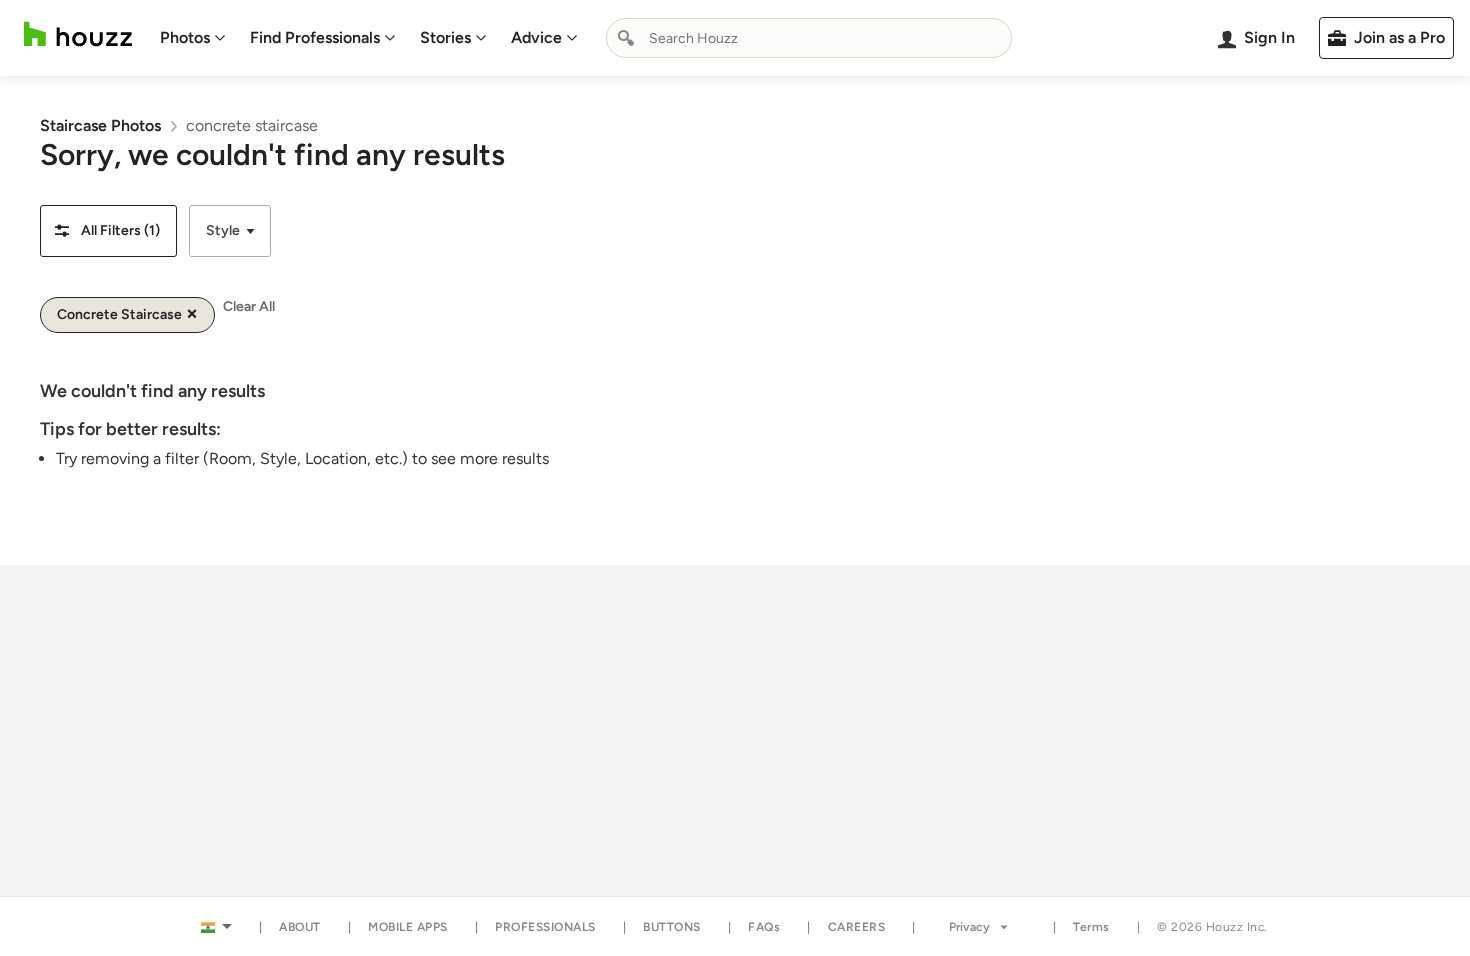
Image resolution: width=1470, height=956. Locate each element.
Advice (536, 37)
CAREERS (857, 927)
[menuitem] (193, 38)
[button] (108, 231)
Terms (1091, 927)
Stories (445, 37)
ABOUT (300, 927)
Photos (185, 37)
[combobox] (809, 38)
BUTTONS (672, 927)
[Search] (626, 38)
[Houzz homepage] (78, 34)
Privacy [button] (969, 927)
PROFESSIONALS (545, 927)
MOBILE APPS (408, 927)
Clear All (249, 306)
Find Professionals (315, 37)
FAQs (764, 927)
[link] (100, 125)
